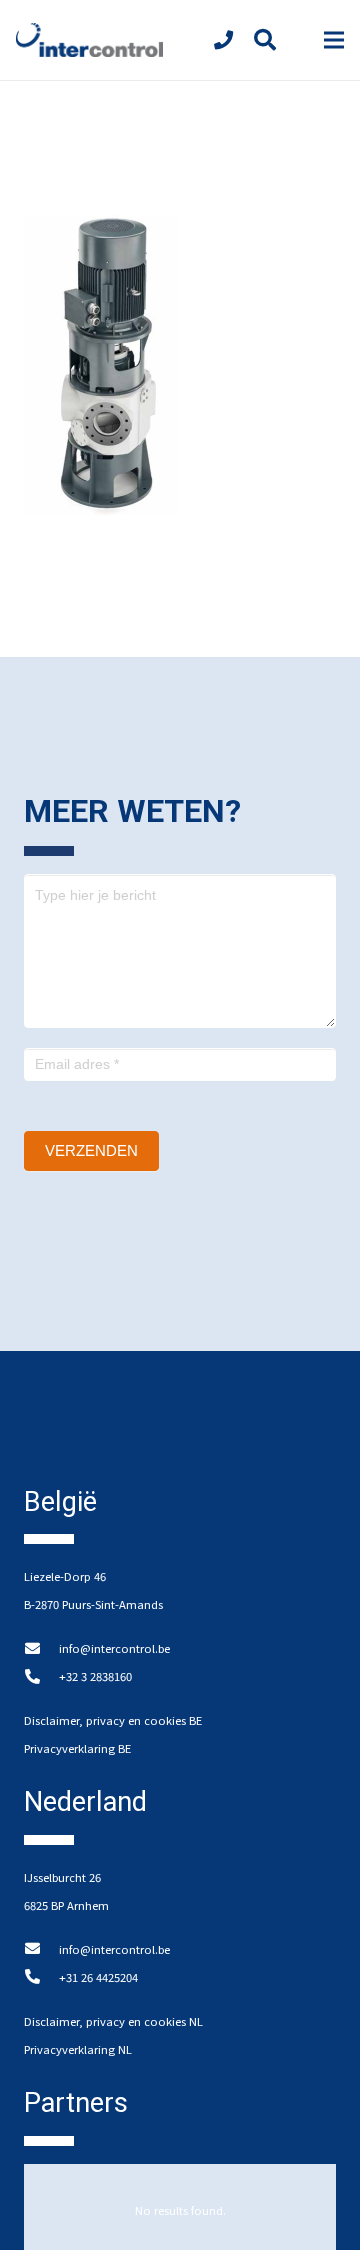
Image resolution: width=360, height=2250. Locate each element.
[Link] (89, 40)
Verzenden (91, 1150)
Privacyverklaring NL (78, 2049)
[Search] (264, 40)
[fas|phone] (227, 40)
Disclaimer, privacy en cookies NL (113, 2021)
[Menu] (334, 40)
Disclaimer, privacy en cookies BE (113, 1720)
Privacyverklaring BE (77, 1748)
